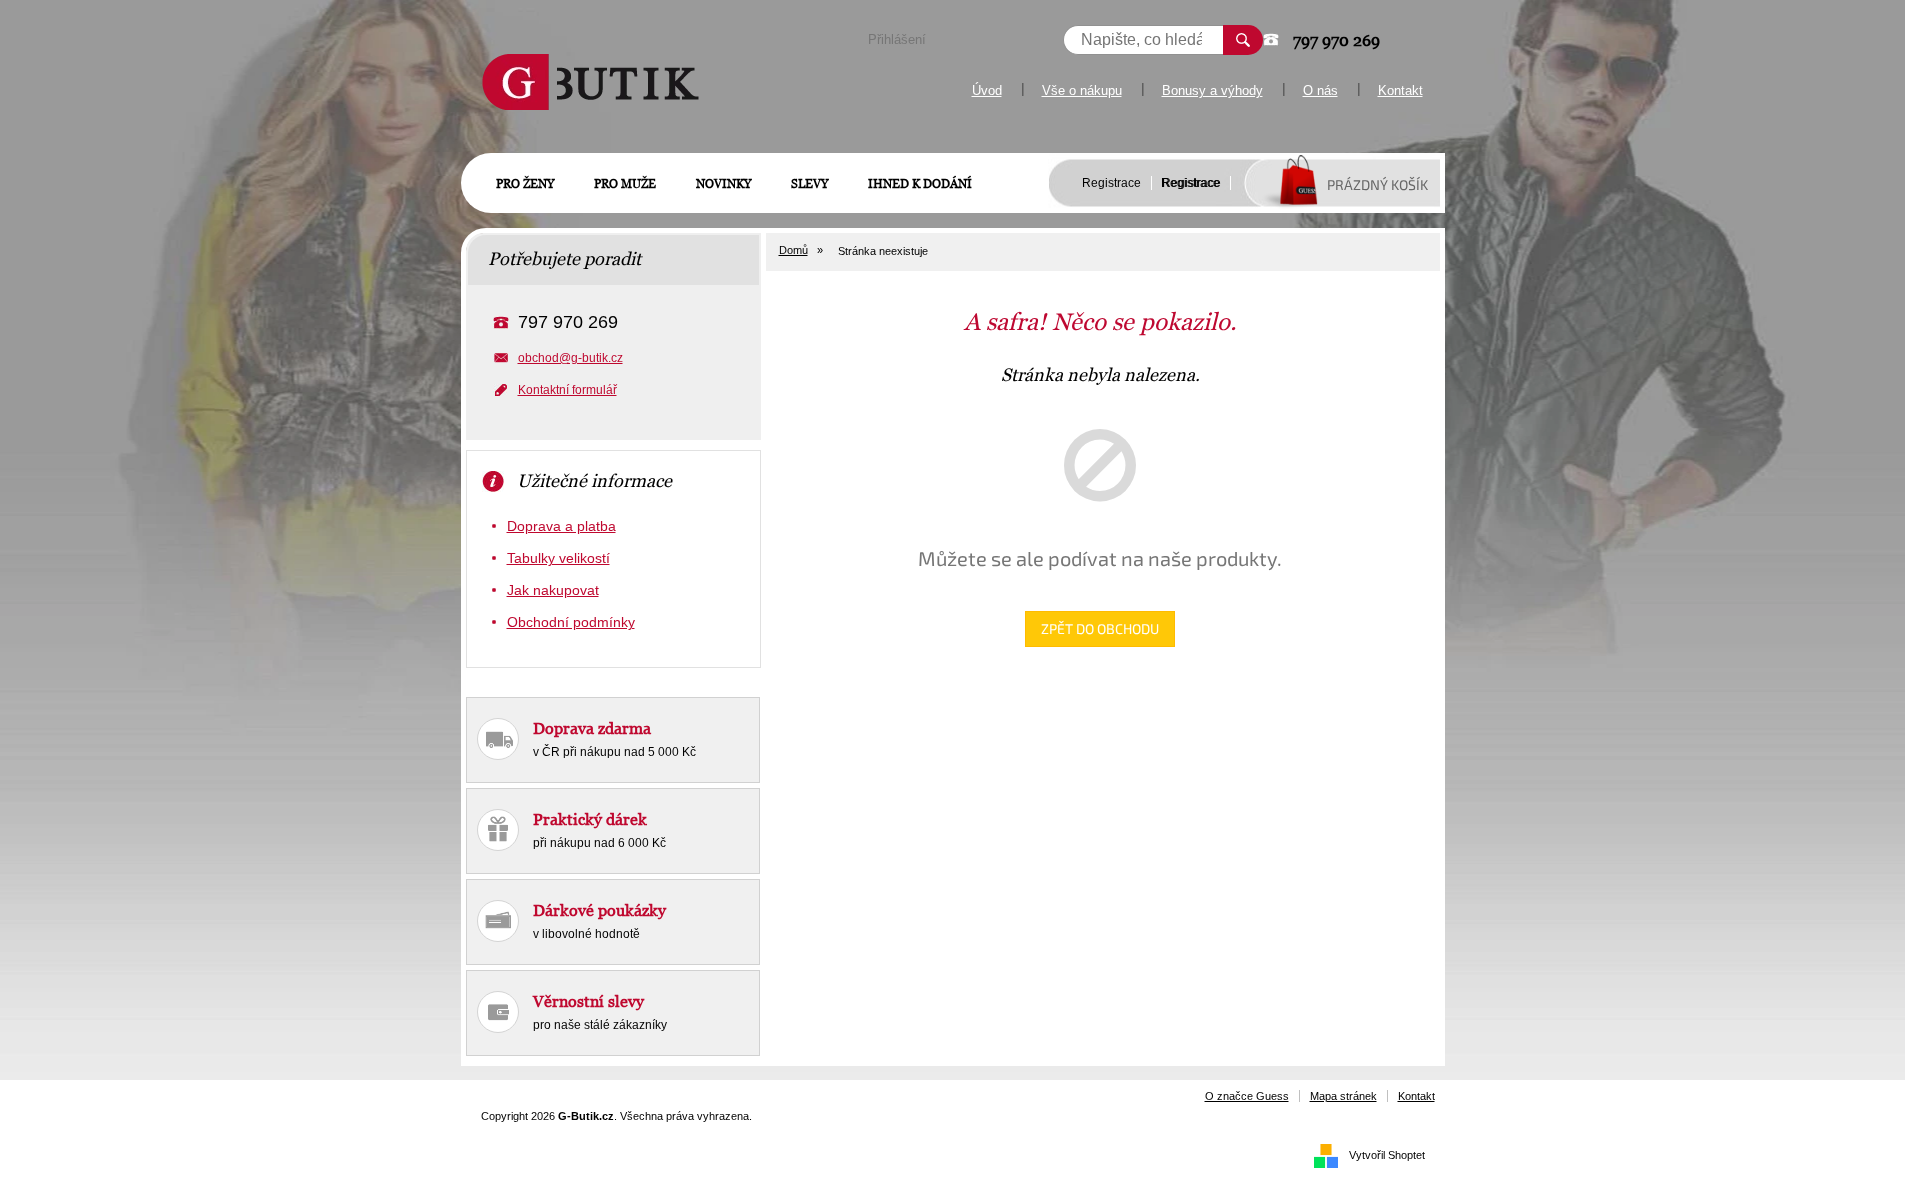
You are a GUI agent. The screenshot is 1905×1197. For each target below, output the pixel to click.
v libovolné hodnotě (599, 921)
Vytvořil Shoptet (1387, 1155)
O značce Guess (1247, 1096)
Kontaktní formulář (567, 390)
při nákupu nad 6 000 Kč (599, 830)
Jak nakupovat (553, 590)
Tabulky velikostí (558, 558)
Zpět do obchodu (1100, 628)
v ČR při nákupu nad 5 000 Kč (614, 739)
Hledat (1243, 40)
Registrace (1111, 183)
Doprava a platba (561, 526)
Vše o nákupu (1082, 90)
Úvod (987, 90)
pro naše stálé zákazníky (600, 1012)
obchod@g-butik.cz (570, 358)
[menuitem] (525, 184)
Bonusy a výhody (1212, 90)
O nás (1320, 90)
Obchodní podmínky (571, 622)
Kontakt (1400, 90)
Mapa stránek (1343, 1096)
